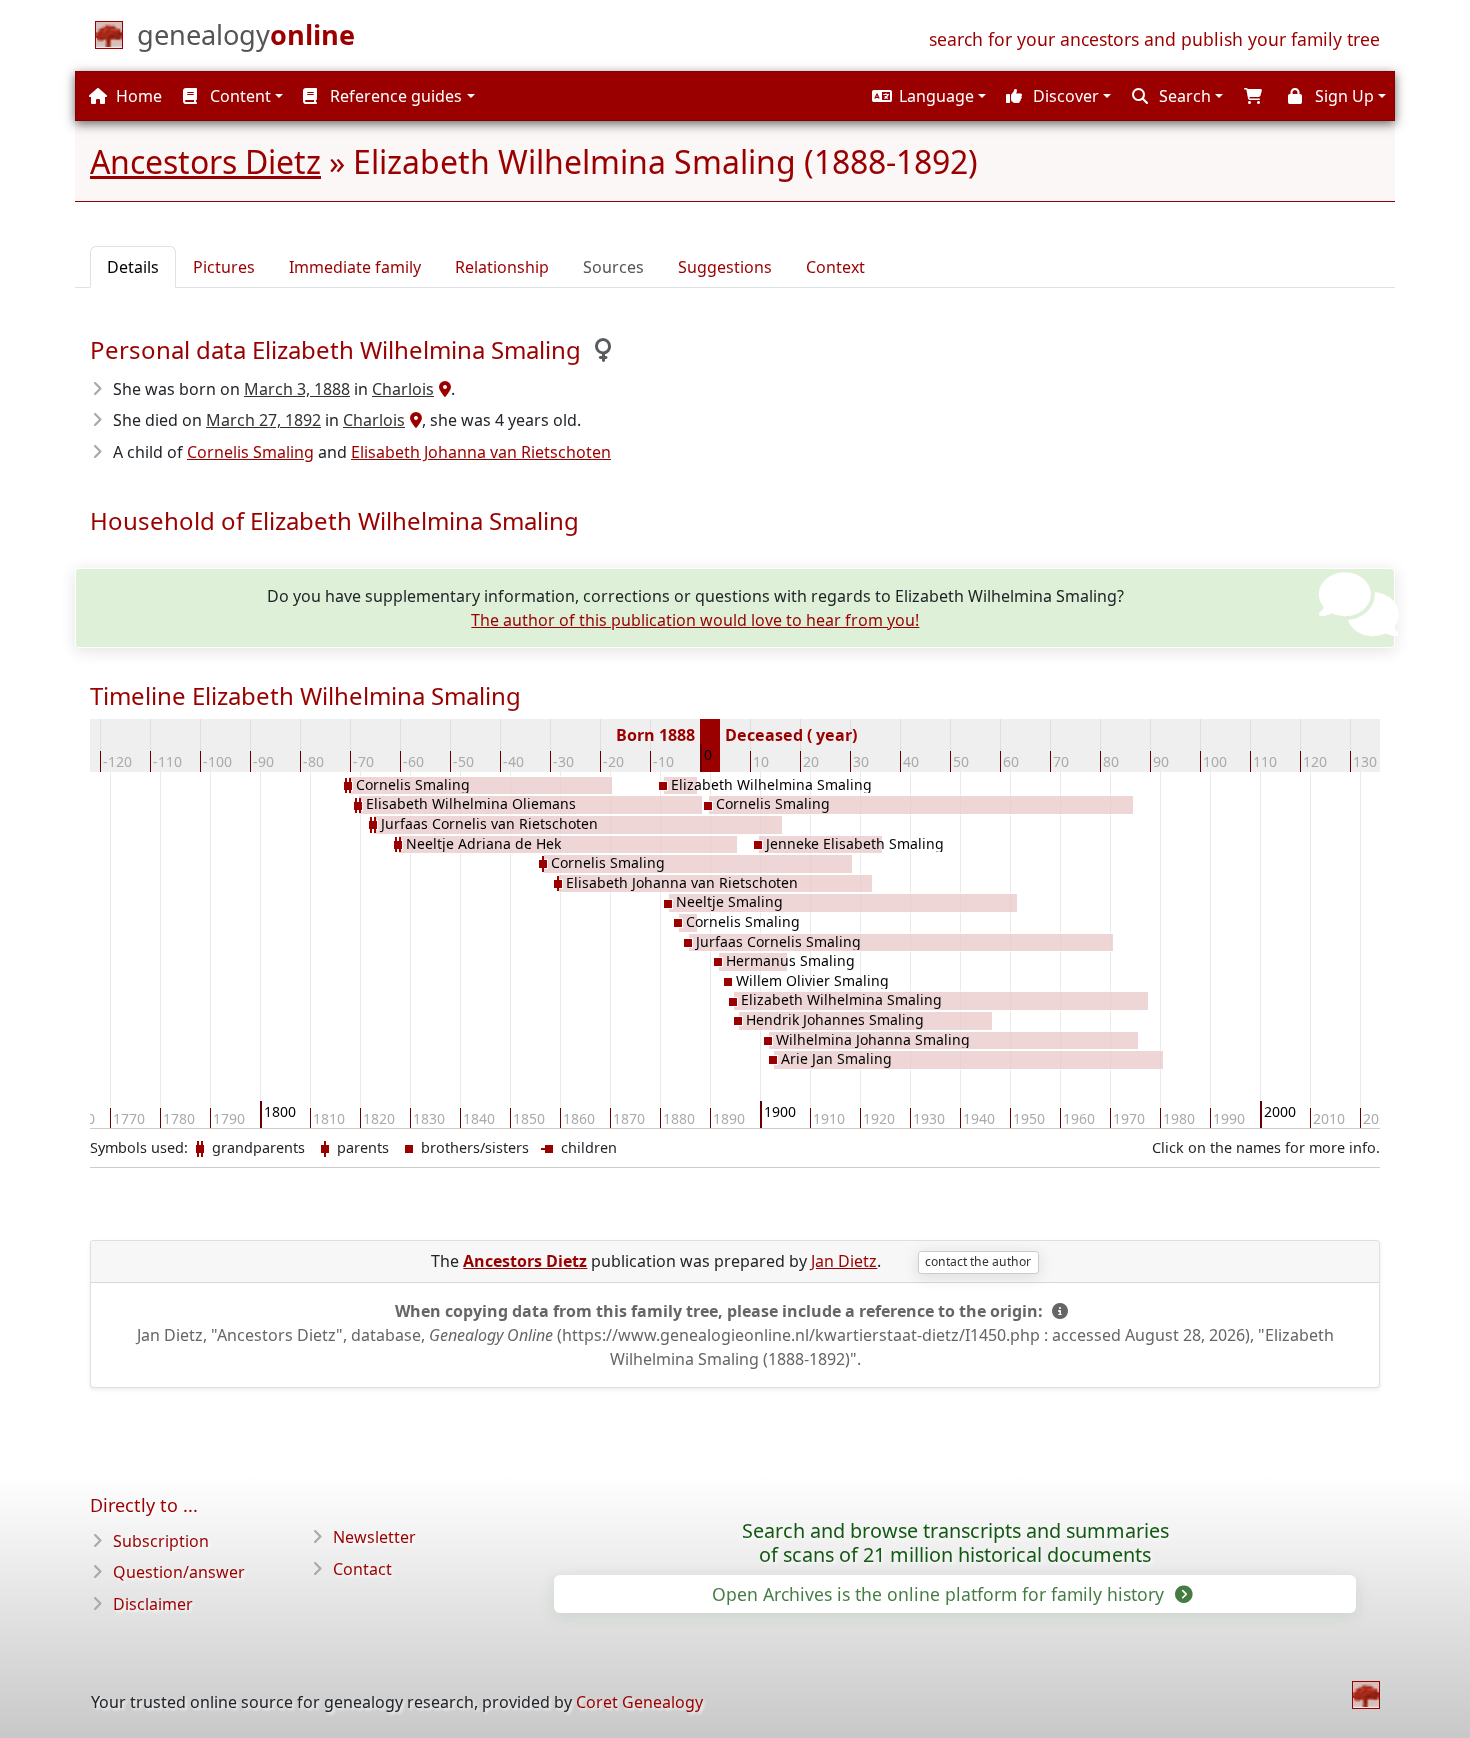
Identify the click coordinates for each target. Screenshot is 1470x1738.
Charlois (403, 389)
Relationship (502, 267)
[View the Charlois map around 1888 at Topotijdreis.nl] (442, 389)
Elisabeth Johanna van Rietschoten (481, 452)
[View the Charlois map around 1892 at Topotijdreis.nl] (413, 420)
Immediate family (355, 267)
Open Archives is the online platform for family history (940, 1594)
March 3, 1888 (297, 389)
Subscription (161, 1541)
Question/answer (179, 1572)
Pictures (224, 267)
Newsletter (374, 1537)
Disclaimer (153, 1604)
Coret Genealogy (639, 1702)
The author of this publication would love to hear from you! (695, 620)
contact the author (978, 1261)
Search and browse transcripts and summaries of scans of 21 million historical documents (955, 1543)
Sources (613, 267)
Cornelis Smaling (250, 452)
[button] (926, 96)
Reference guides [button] (394, 96)
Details (133, 267)
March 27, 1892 (263, 420)
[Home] (1366, 1695)
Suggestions (725, 267)
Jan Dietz (844, 1261)
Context (835, 267)
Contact (362, 1569)
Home (137, 96)
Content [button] (238, 96)
